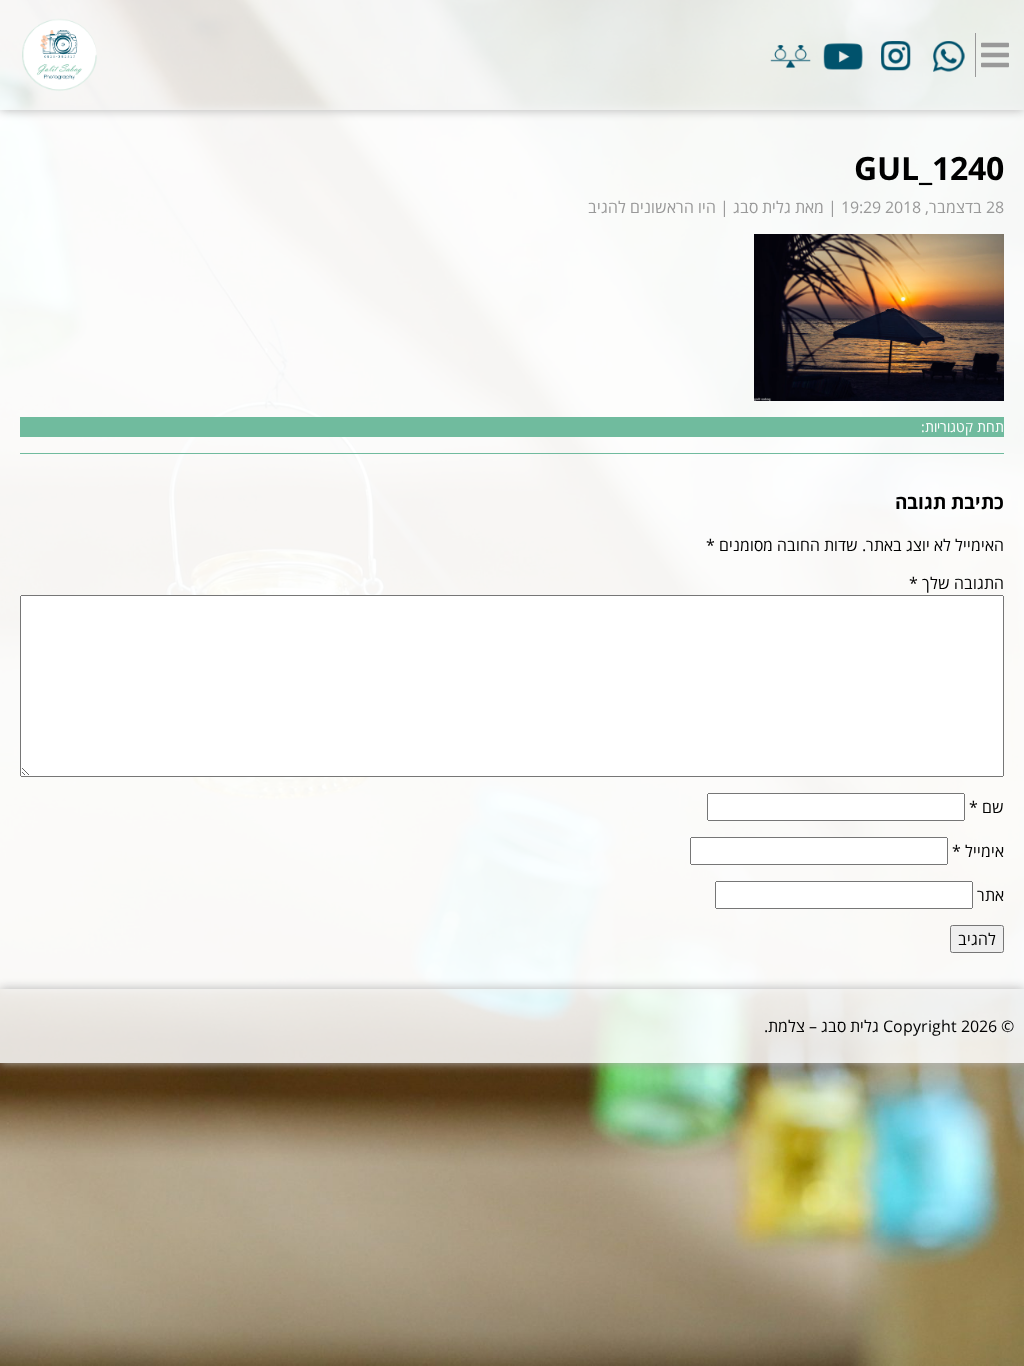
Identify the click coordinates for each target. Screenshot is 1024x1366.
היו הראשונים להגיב (652, 207)
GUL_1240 (929, 167)
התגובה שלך (956, 583)
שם (986, 807)
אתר (990, 895)
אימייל (978, 851)
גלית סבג (762, 207)
